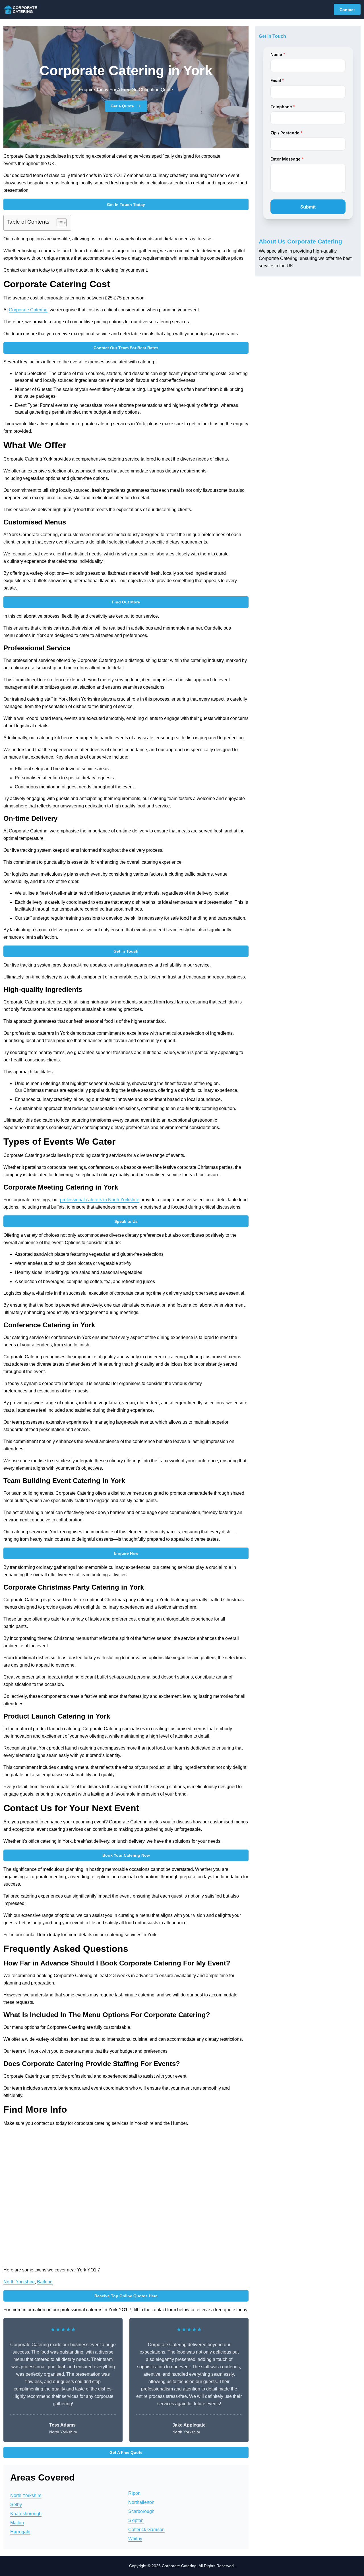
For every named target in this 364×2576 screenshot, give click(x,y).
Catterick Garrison (146, 2530)
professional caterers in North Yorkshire (100, 1200)
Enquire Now (126, 1553)
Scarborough (141, 2511)
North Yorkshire (19, 2282)
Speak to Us (126, 1221)
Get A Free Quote (126, 2452)
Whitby (135, 2539)
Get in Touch (126, 951)
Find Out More (126, 602)
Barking (45, 2282)
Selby (16, 2505)
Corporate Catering (28, 310)
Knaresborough (26, 2514)
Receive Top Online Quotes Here (126, 2296)
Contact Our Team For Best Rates (126, 348)
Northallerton (141, 2502)
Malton (17, 2523)
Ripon (134, 2493)
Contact (347, 10)
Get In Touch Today (126, 205)
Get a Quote (122, 106)
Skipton (136, 2520)
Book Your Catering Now (126, 1855)
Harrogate (20, 2532)
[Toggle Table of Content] (59, 223)
